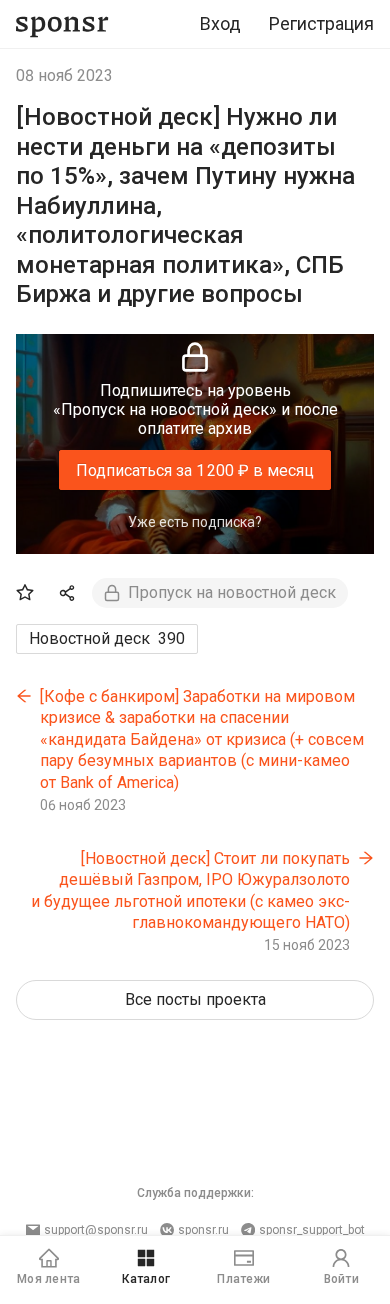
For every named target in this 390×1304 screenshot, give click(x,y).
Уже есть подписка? (195, 522)
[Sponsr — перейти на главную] (62, 24)
